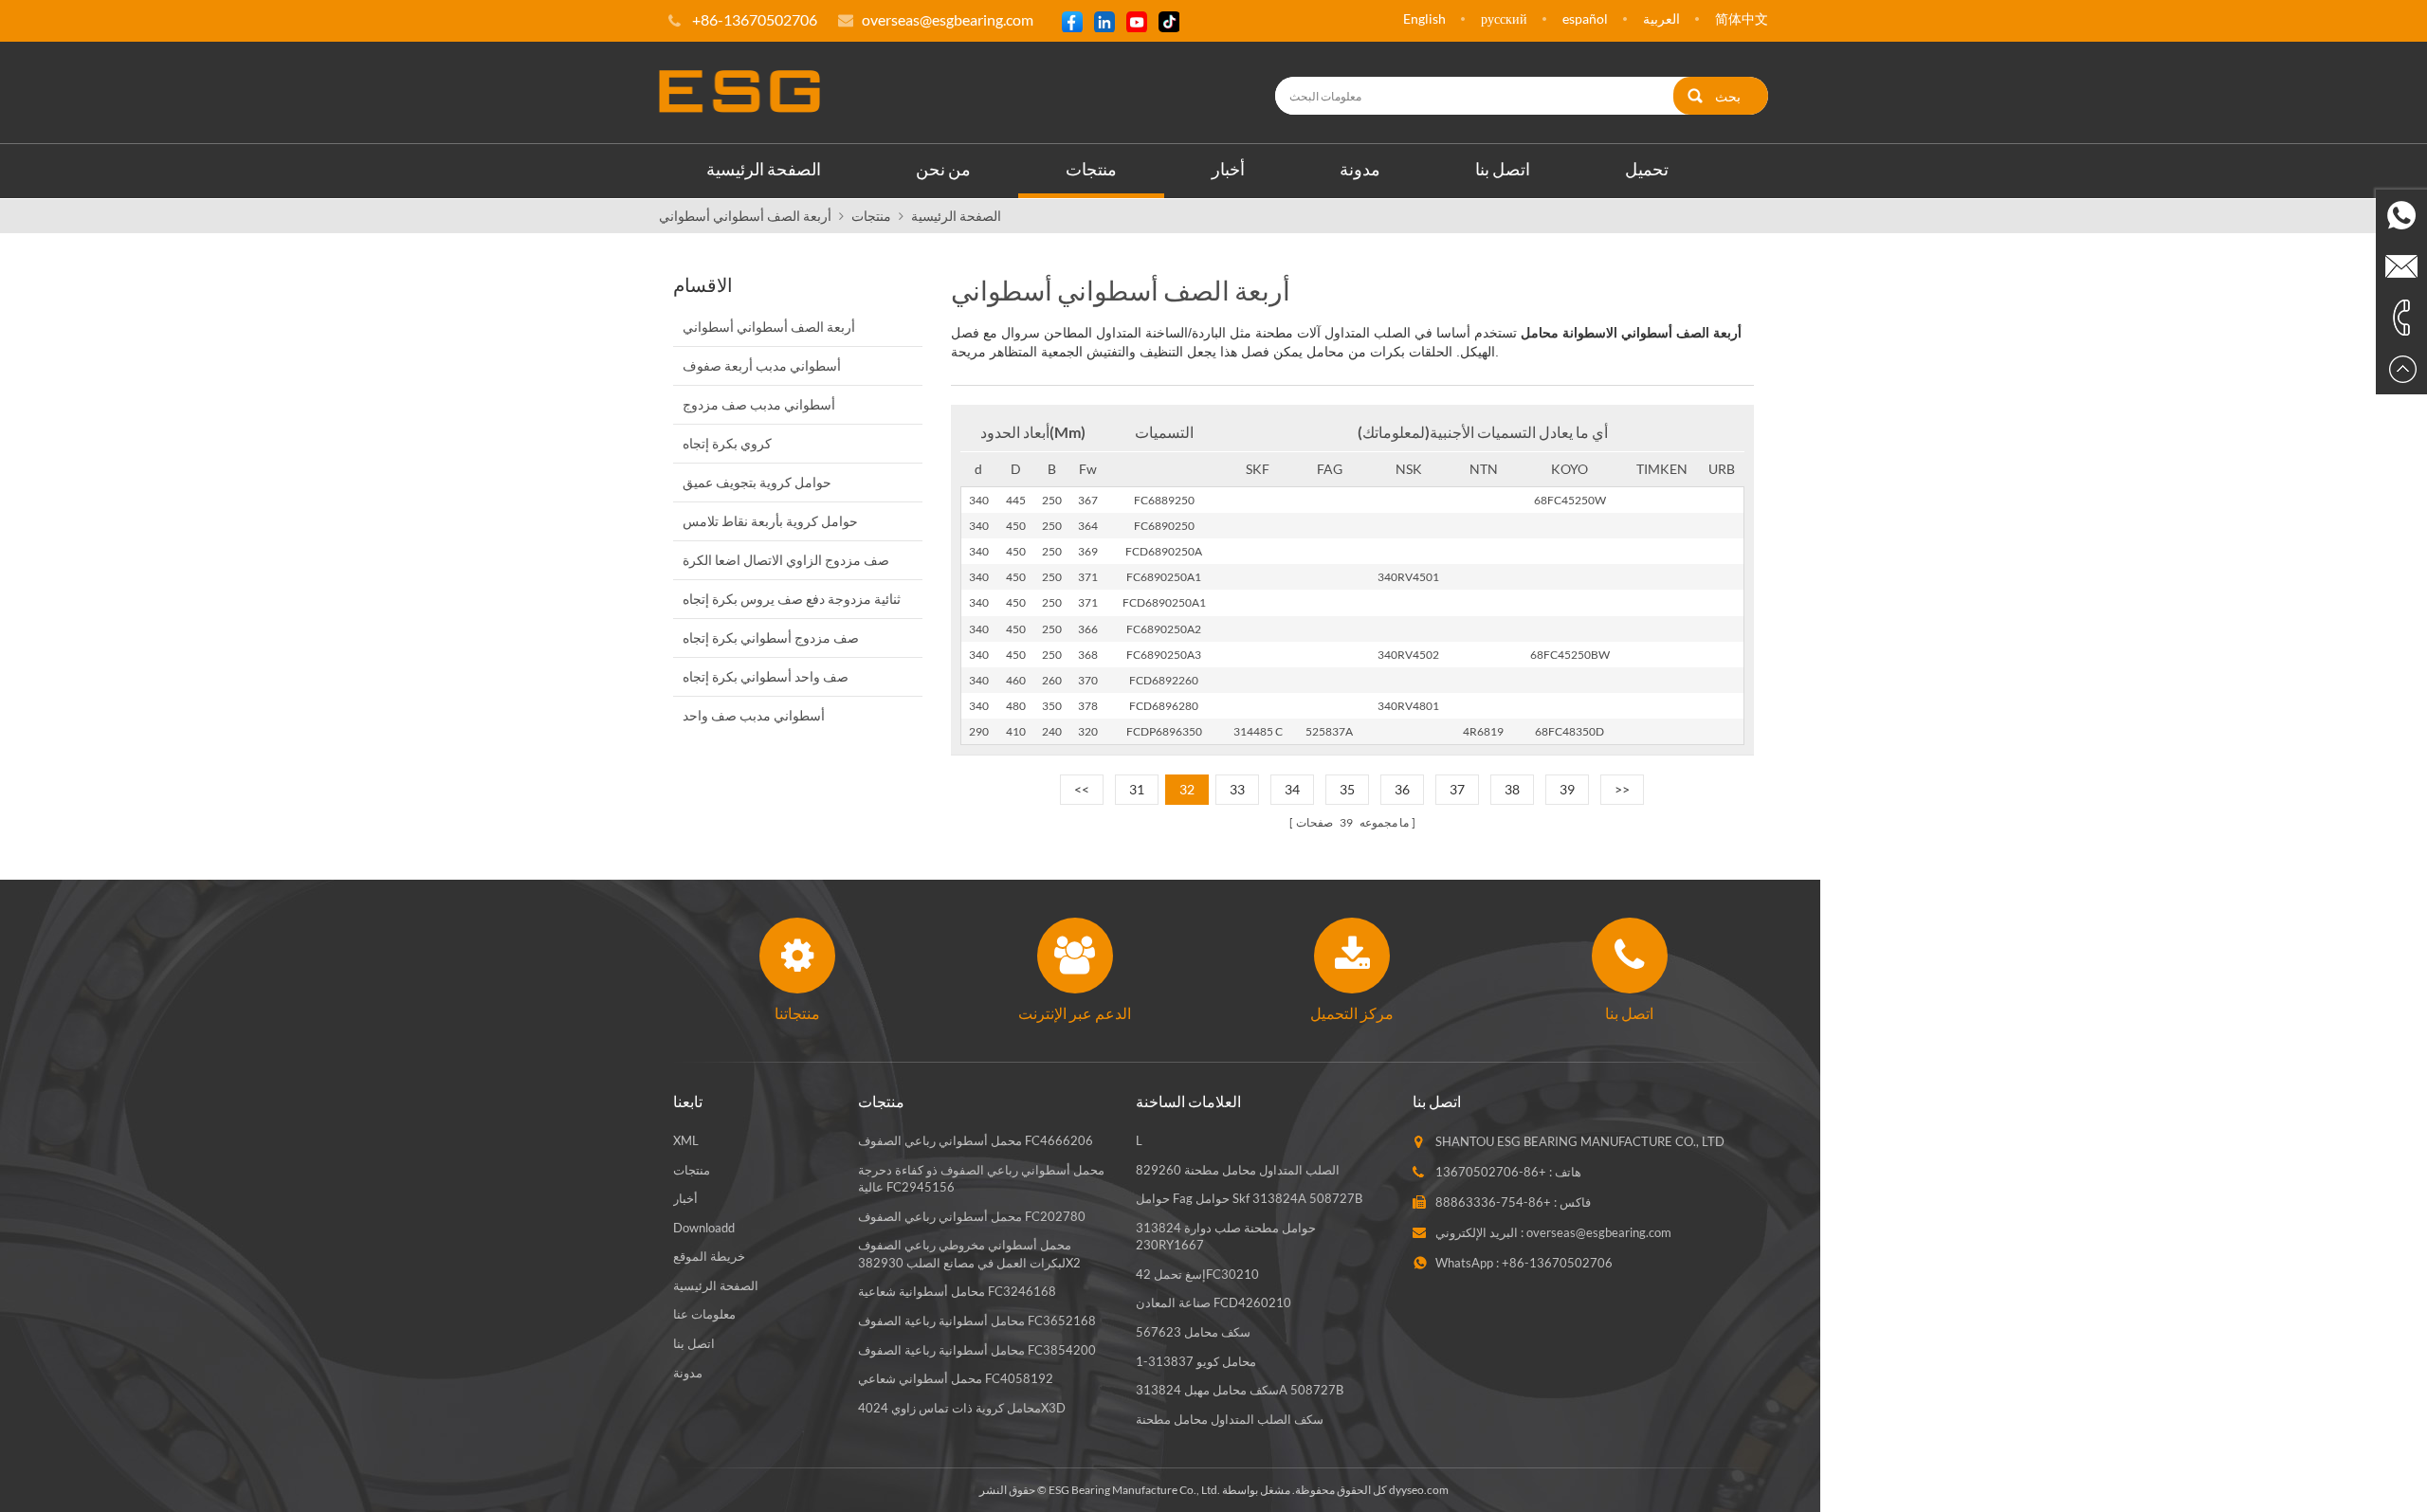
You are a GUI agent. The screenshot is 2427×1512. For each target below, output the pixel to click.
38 (1512, 789)
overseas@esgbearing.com (948, 19)
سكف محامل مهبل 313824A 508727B (1240, 1390)
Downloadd (704, 1228)
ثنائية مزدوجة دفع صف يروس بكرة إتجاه (792, 599)
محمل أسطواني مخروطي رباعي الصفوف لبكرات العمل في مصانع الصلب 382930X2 (969, 1254)
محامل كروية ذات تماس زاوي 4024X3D (962, 1408)
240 (1052, 731)
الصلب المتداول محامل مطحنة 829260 (1238, 1170)
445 (1016, 500)
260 (1052, 680)
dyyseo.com (1419, 1490)
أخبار (1228, 169)
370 (1088, 680)
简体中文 (1742, 18)
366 (1088, 629)
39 (1567, 789)
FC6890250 (1164, 526)
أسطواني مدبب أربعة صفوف (762, 365)
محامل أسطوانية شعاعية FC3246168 (957, 1291)
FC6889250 (1164, 500)
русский (1504, 18)
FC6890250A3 (1164, 655)
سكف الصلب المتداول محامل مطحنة (1230, 1419)
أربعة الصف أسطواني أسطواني (745, 216)
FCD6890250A (1164, 551)
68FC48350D (1569, 731)
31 (1137, 789)
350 (1052, 706)
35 (1347, 789)
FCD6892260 (1164, 680)
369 (1088, 551)
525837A (1329, 731)
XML (686, 1140)
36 (1402, 789)
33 (1237, 789)
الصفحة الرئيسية (764, 169)
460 (1016, 680)
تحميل (1647, 169)
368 (1088, 655)
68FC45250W (1570, 500)
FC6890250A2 (1164, 629)
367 (1088, 500)
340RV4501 (1408, 577)
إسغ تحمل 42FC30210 (1197, 1274)
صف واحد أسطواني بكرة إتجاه (766, 676)
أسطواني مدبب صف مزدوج (759, 404)
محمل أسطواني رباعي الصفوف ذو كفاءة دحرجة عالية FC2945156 (981, 1179)
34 (1292, 789)
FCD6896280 (1164, 706)
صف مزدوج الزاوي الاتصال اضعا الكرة (786, 560)
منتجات (1091, 169)
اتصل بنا (1503, 169)
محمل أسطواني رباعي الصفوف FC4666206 (976, 1140)
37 (1457, 789)
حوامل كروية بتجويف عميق (757, 482)
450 (1016, 526)
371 (1088, 577)
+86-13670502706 (1491, 1172)
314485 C (1258, 731)
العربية (1661, 18)
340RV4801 (1408, 706)
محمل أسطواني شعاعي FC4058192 (956, 1378)
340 (979, 500)
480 (1016, 706)
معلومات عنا (704, 1314)
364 (1088, 526)
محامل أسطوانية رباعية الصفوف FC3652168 (977, 1321)
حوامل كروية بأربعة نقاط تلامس (770, 521)
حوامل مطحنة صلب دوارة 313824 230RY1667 (1226, 1237)
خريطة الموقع (709, 1256)
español (1585, 18)
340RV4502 (1408, 655)
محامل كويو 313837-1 (1196, 1361)
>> (1622, 789)
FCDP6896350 (1164, 731)
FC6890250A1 (1164, 577)
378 (1088, 706)
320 (1088, 731)
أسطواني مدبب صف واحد (754, 715)
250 (1052, 500)
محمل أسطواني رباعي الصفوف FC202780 (972, 1216)
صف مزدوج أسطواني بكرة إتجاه (771, 638)
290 (979, 731)
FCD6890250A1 (1164, 602)
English (1424, 18)
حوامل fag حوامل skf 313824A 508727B (1249, 1198)
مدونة (1360, 169)
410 (1016, 731)
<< (1082, 789)
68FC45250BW (1570, 655)
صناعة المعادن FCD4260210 (1213, 1303)
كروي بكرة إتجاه (727, 443)
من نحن (943, 169)
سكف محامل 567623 (1193, 1332)
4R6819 (1483, 731)
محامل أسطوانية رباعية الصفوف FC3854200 (977, 1350)
